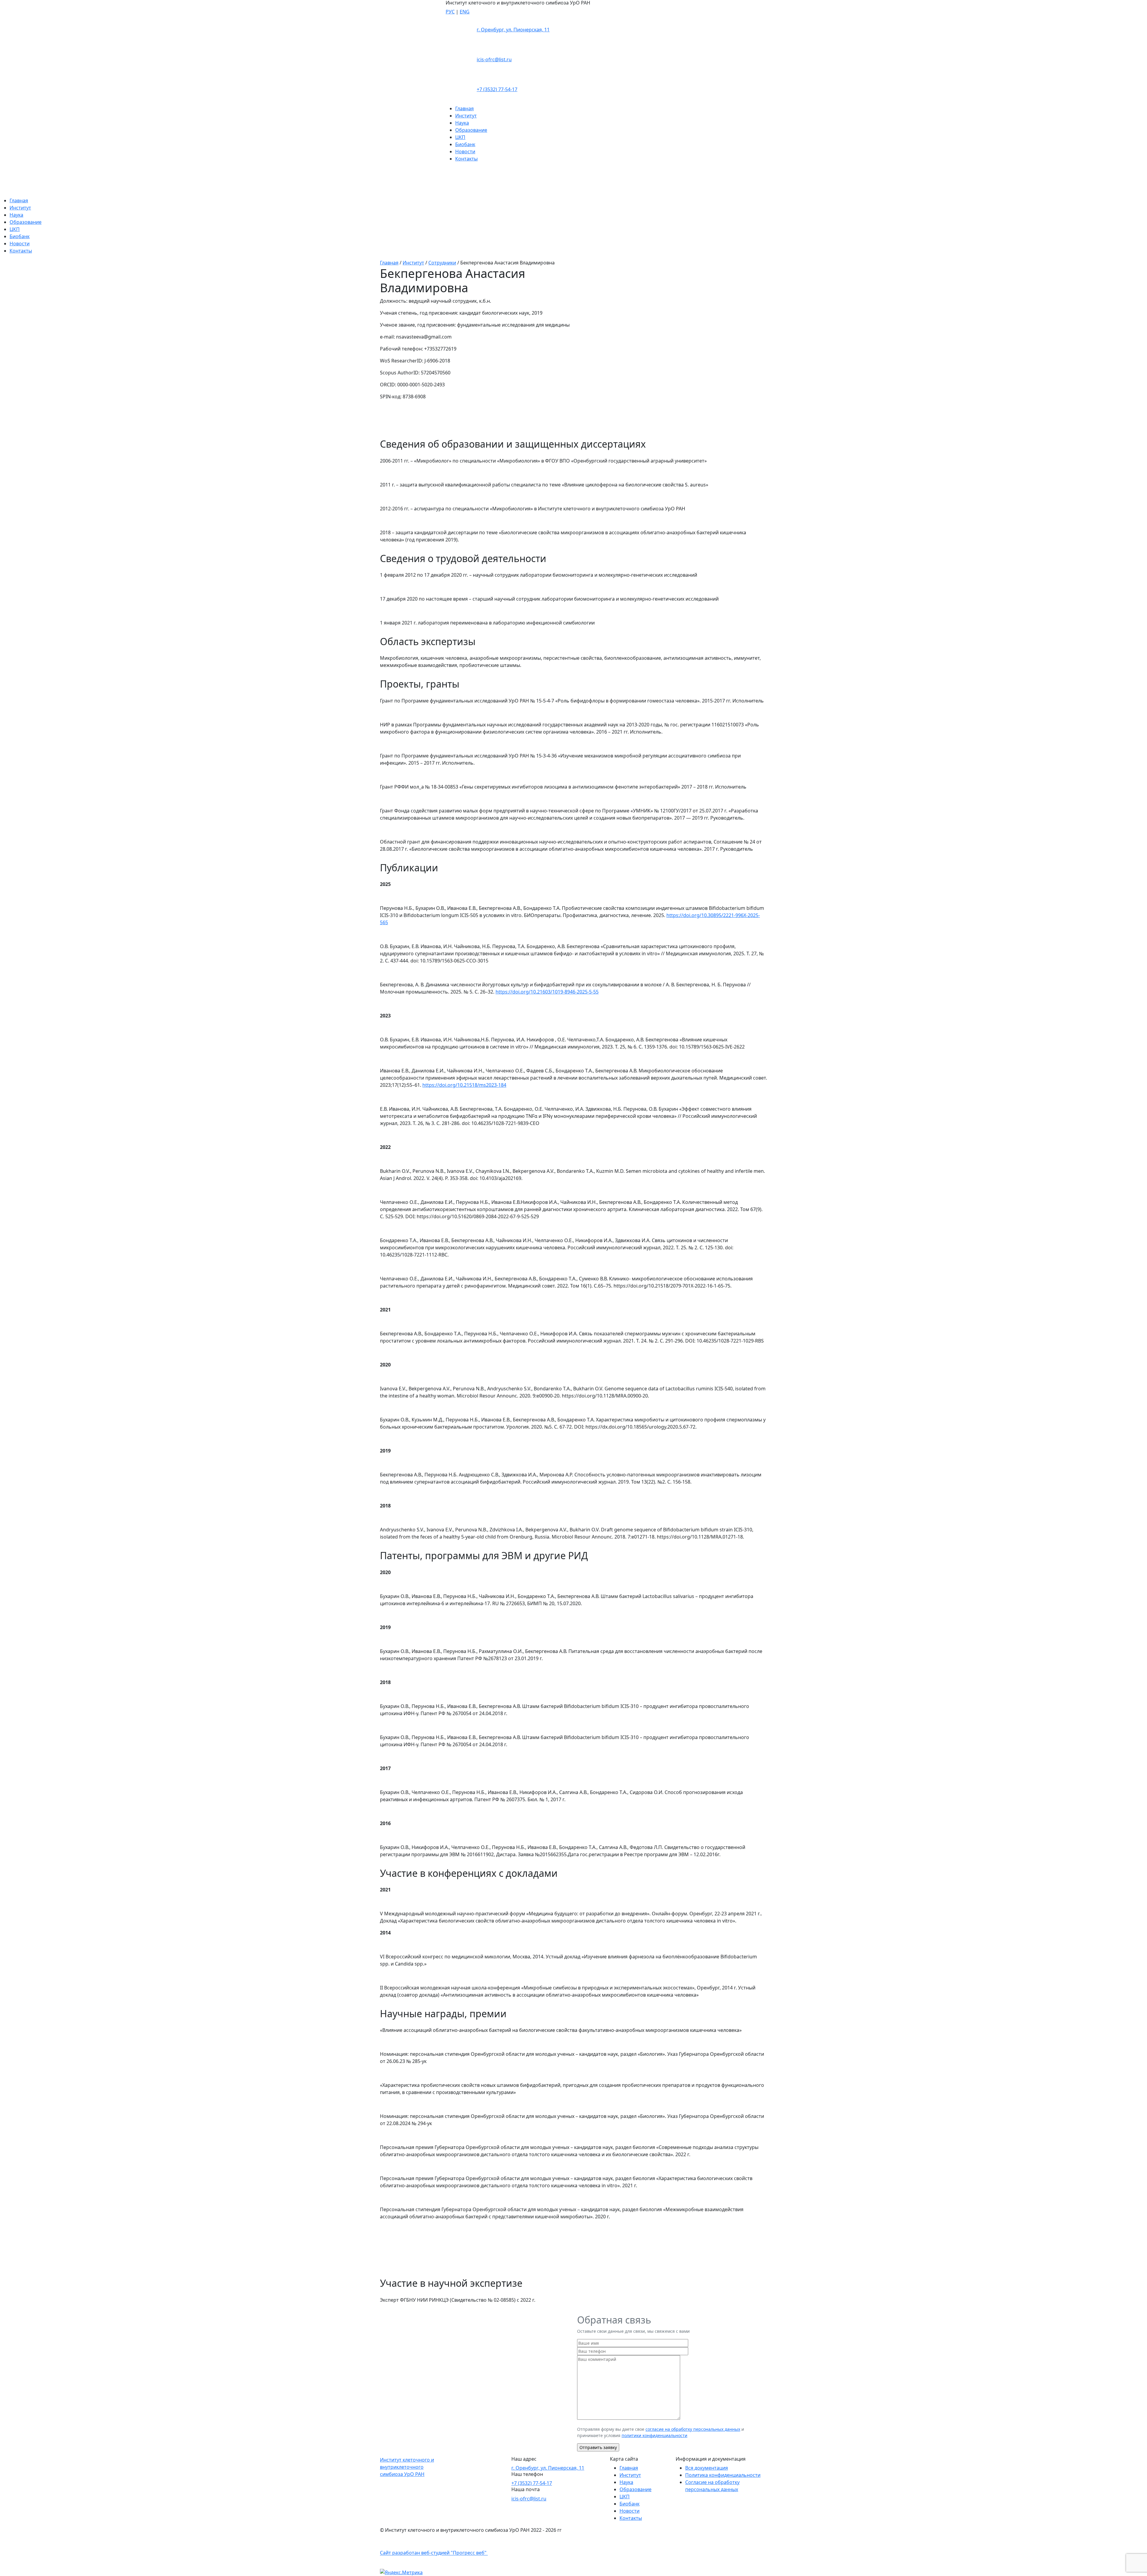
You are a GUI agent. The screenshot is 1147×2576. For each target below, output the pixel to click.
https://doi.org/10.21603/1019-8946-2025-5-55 (547, 992)
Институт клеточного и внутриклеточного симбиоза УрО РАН (407, 2467)
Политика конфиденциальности (723, 2475)
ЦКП (460, 137)
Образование (471, 130)
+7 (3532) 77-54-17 (497, 89)
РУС (450, 12)
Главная (464, 108)
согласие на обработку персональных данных (693, 2429)
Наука (462, 123)
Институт (466, 116)
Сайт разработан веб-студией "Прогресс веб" (434, 2553)
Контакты (466, 159)
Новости (465, 151)
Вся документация (707, 2468)
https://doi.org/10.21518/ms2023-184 (464, 1085)
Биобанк (465, 144)
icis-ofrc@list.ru (494, 59)
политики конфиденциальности (654, 2435)
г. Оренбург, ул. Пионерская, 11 (513, 30)
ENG (465, 12)
